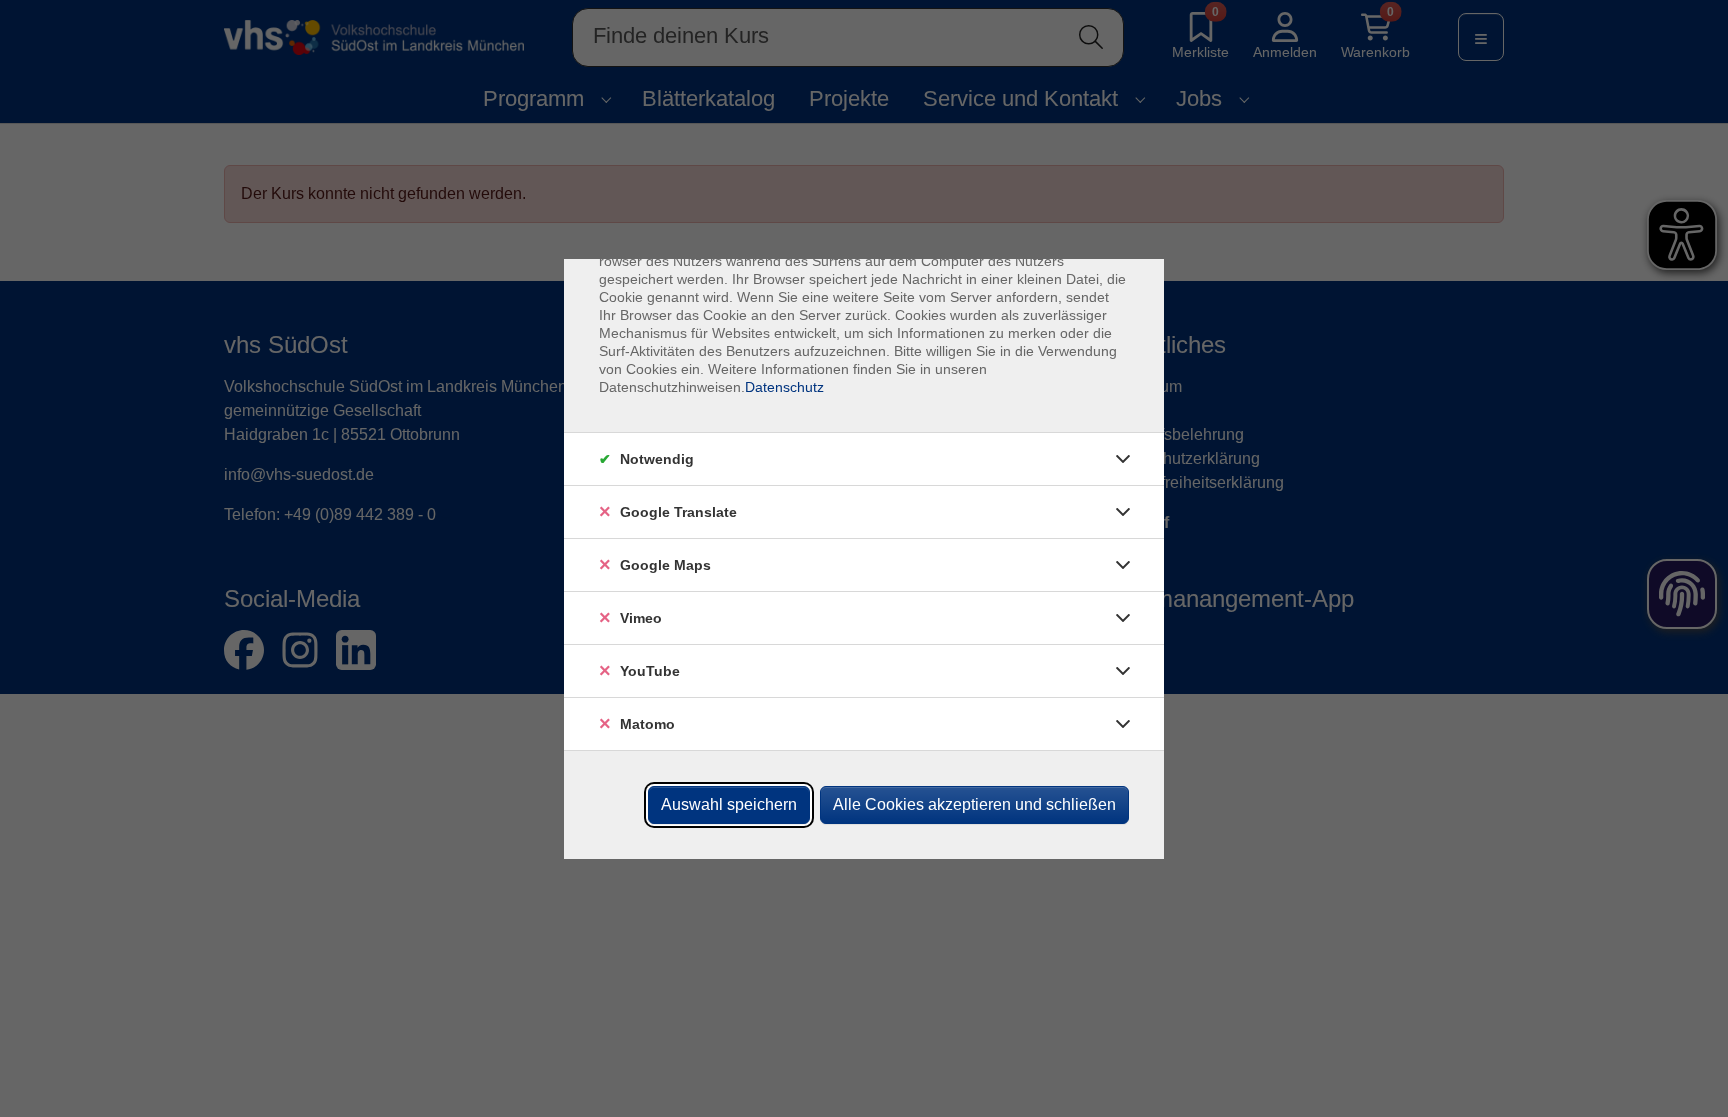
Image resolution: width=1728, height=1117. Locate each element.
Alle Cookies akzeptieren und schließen (974, 804)
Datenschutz (784, 387)
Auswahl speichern (729, 804)
